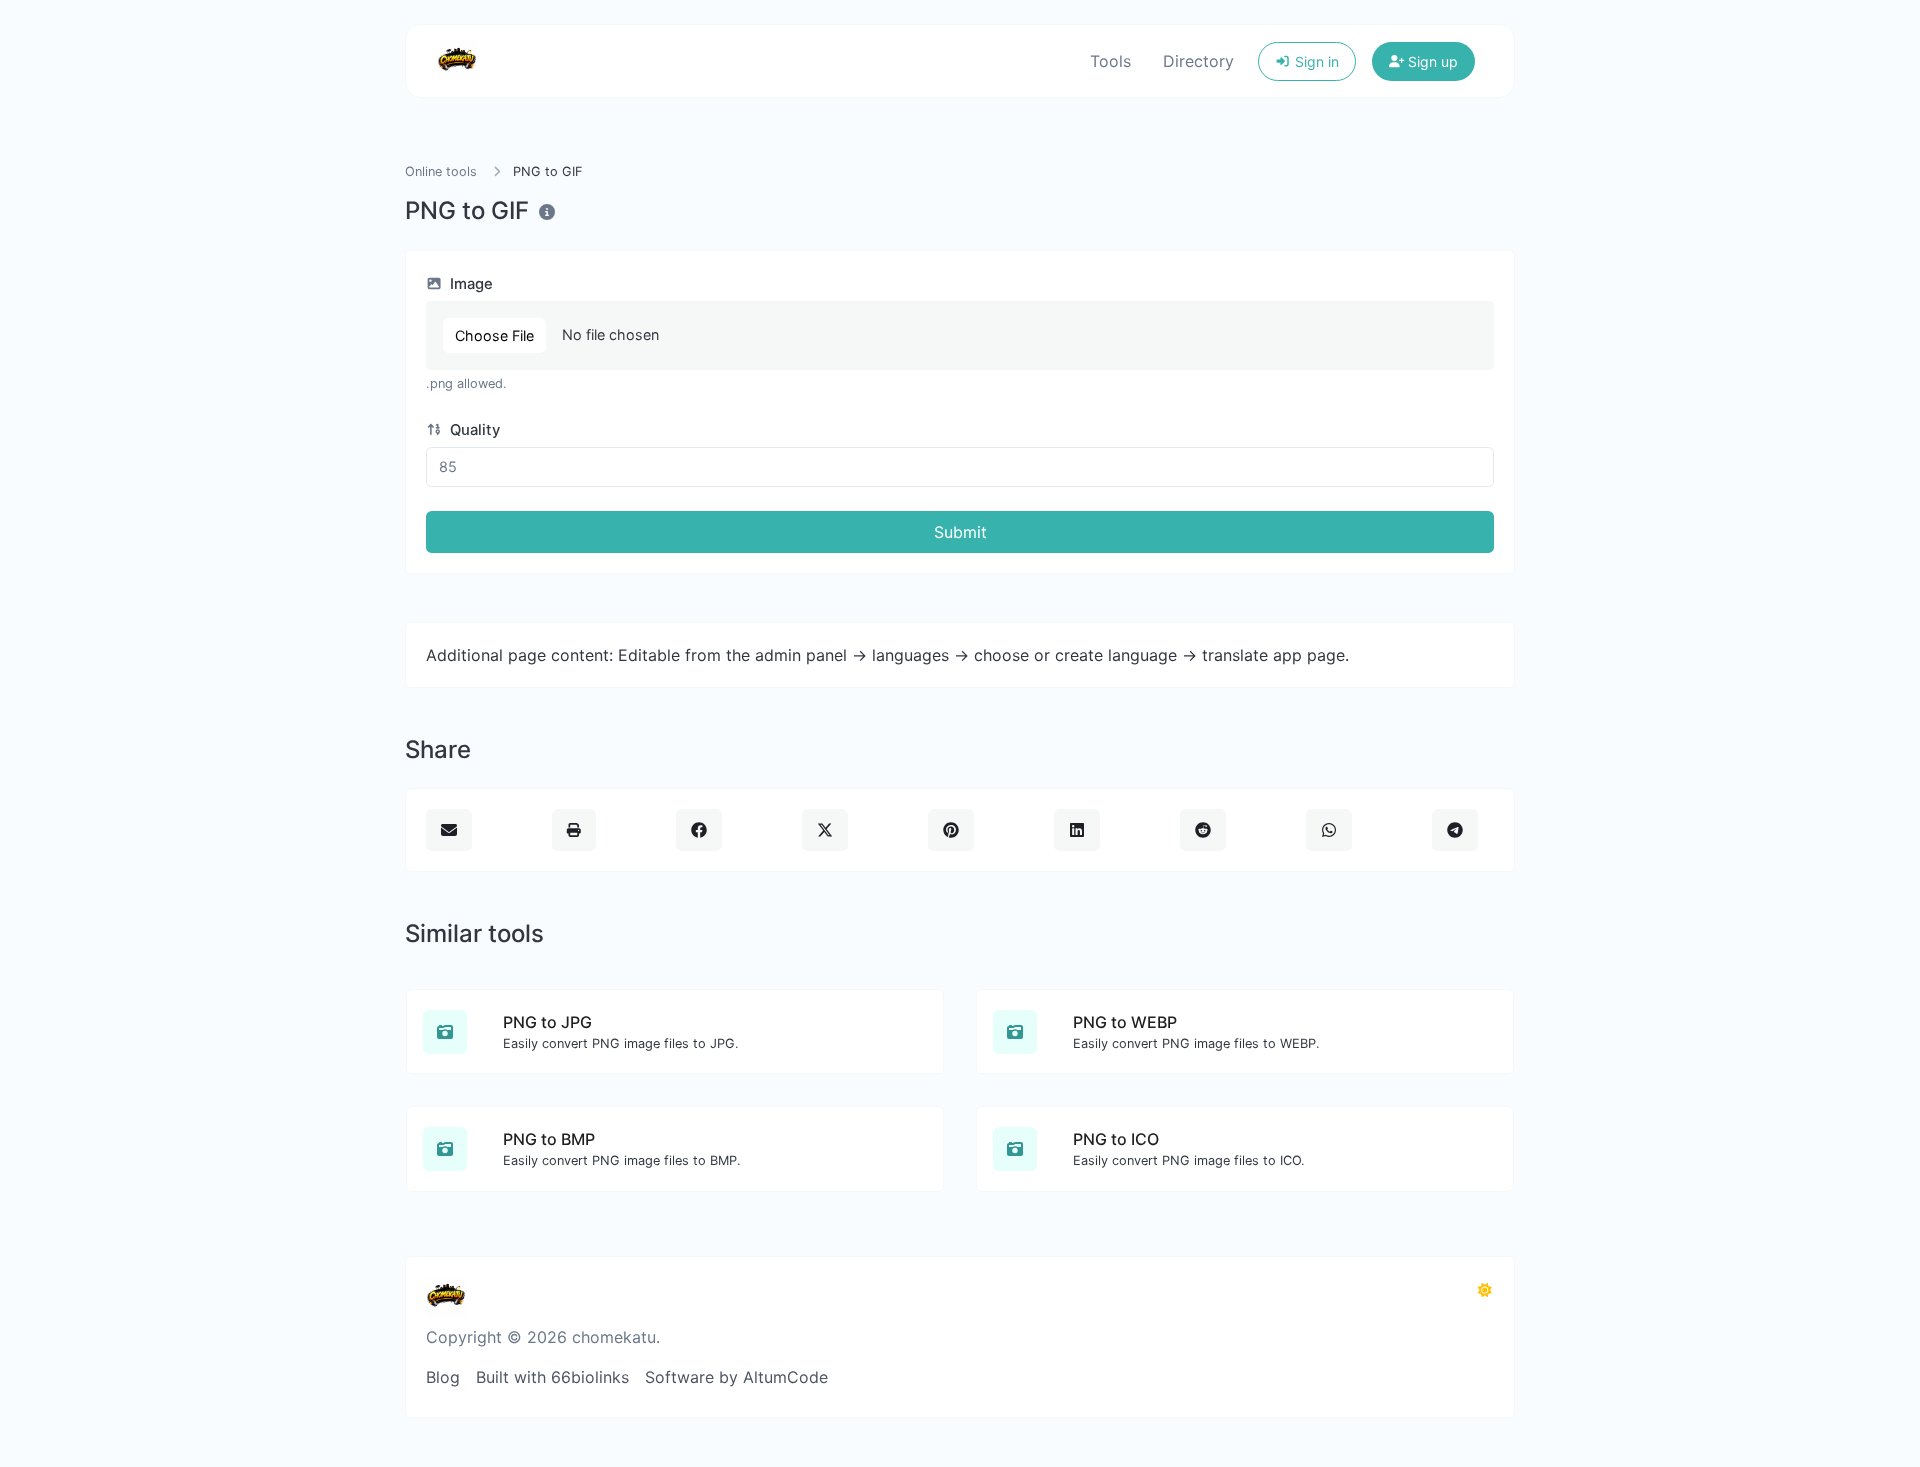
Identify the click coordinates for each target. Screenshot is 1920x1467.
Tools (1110, 61)
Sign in (1315, 61)
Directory (1198, 61)
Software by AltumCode (736, 1377)
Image (469, 284)
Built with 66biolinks (552, 1377)
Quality (473, 430)
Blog (443, 1377)
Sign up (1431, 61)
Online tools (441, 171)
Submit (960, 532)
